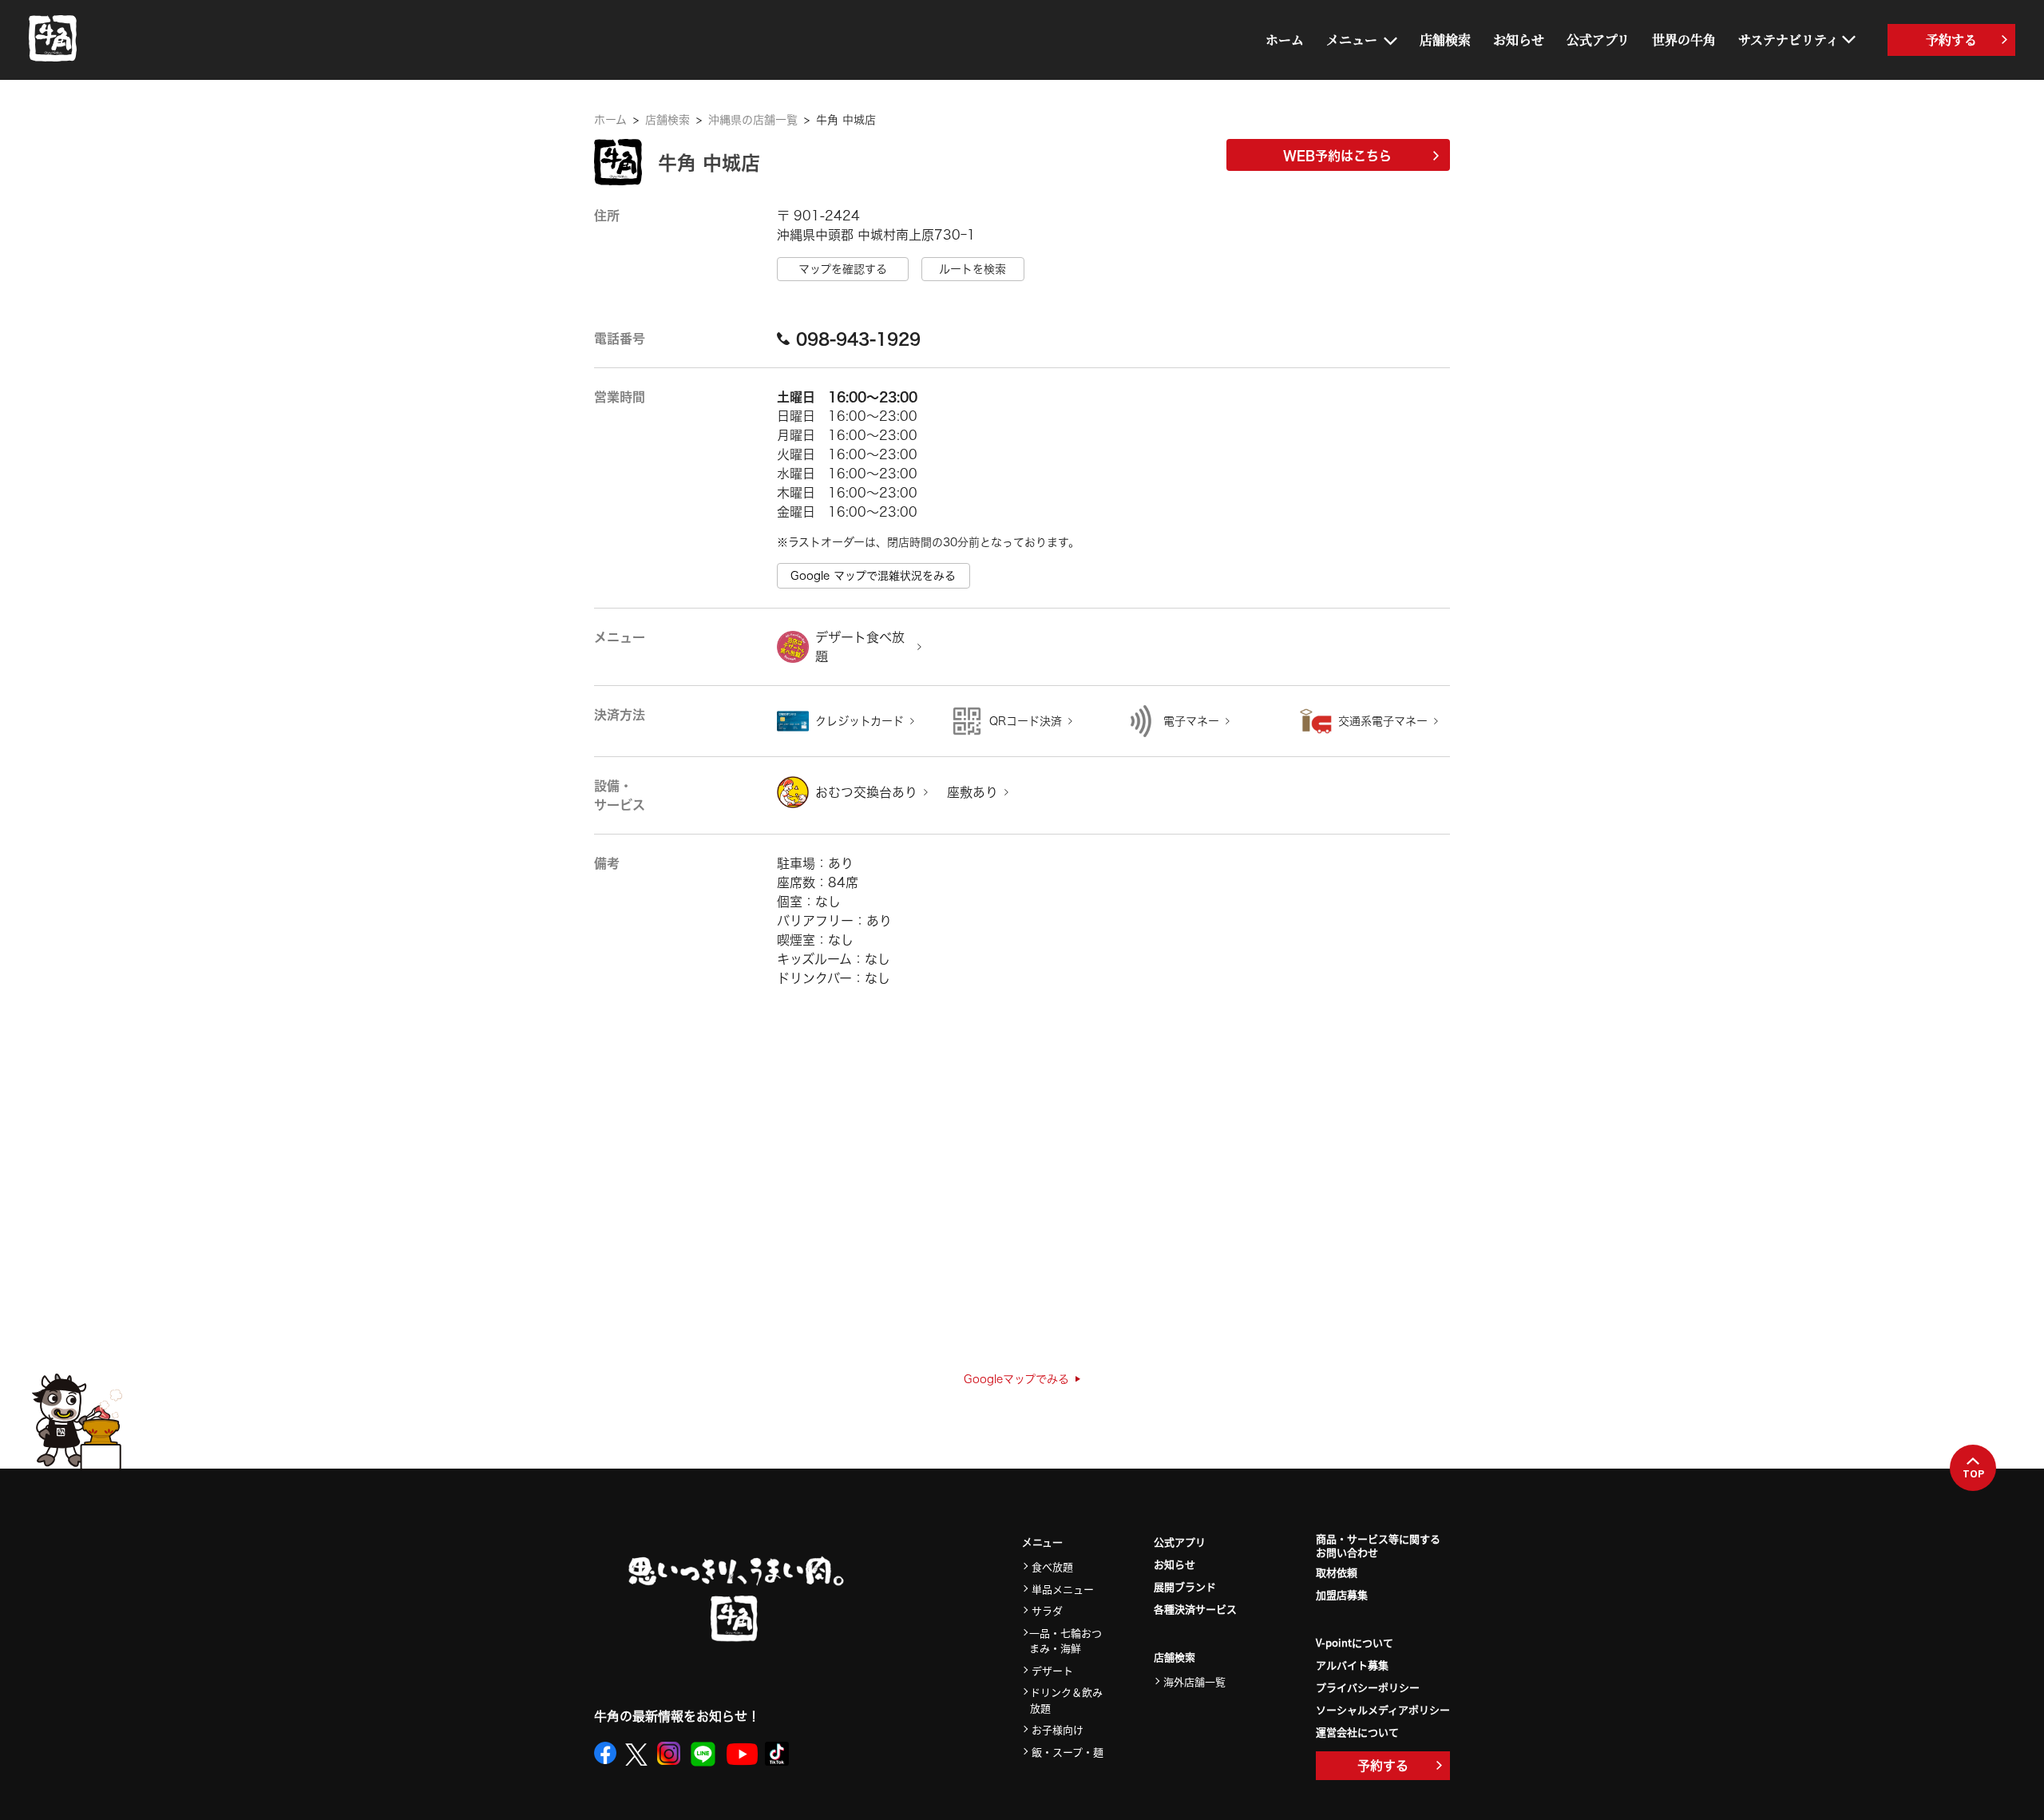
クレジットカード (860, 721)
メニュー (1352, 40)
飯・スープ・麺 (1068, 1752)
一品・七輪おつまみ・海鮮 (1066, 1641)
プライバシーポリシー (1368, 1687)
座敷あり (972, 792)
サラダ (1047, 1610)
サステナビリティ (1788, 40)
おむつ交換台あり (866, 792)
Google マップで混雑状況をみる (873, 576)
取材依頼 (1337, 1572)
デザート (1052, 1670)
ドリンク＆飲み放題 (1066, 1700)
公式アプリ (1598, 40)
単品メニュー (1063, 1589)
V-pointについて (1355, 1642)
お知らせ (1519, 40)
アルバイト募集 (1352, 1665)
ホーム (1285, 40)
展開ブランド (1185, 1586)
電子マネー (1191, 721)
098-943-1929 (858, 339)
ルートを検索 (972, 269)
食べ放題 (1052, 1566)
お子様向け (1058, 1729)
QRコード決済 (1026, 721)
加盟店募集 (1342, 1594)
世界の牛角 (1684, 40)
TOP (1973, 1473)
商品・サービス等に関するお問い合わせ (1378, 1546)
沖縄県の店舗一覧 (753, 120)
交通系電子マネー (1383, 721)
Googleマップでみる (1016, 1379)
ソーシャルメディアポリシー (1383, 1709)
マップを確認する (843, 269)
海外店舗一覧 (1194, 1681)
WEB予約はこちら (1337, 156)
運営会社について (1357, 1732)
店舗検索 (1445, 40)
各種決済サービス (1195, 1609)
